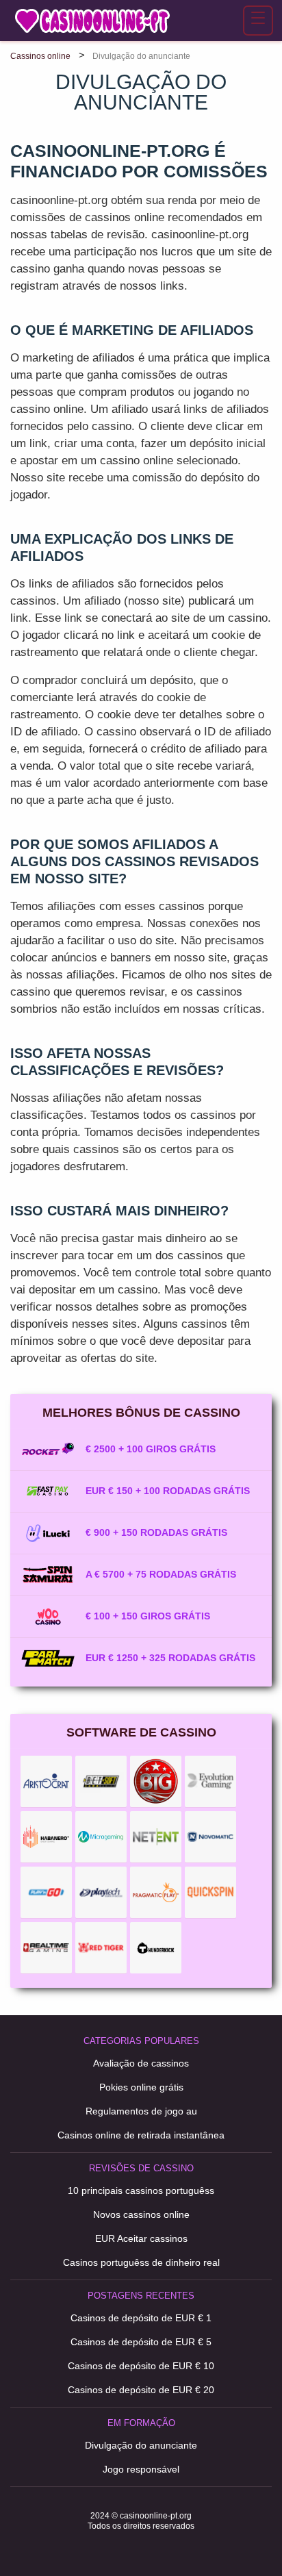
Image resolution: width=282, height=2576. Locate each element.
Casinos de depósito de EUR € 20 (141, 2390)
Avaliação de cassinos (141, 2063)
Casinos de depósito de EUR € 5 (141, 2342)
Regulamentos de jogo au (141, 2111)
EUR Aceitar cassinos (141, 2238)
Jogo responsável (141, 2469)
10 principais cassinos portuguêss (141, 2190)
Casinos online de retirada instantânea (141, 2135)
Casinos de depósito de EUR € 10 (141, 2366)
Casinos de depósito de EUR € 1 (141, 2318)
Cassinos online (40, 56)
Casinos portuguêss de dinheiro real (141, 2262)
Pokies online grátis (141, 2087)
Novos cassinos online (141, 2214)
